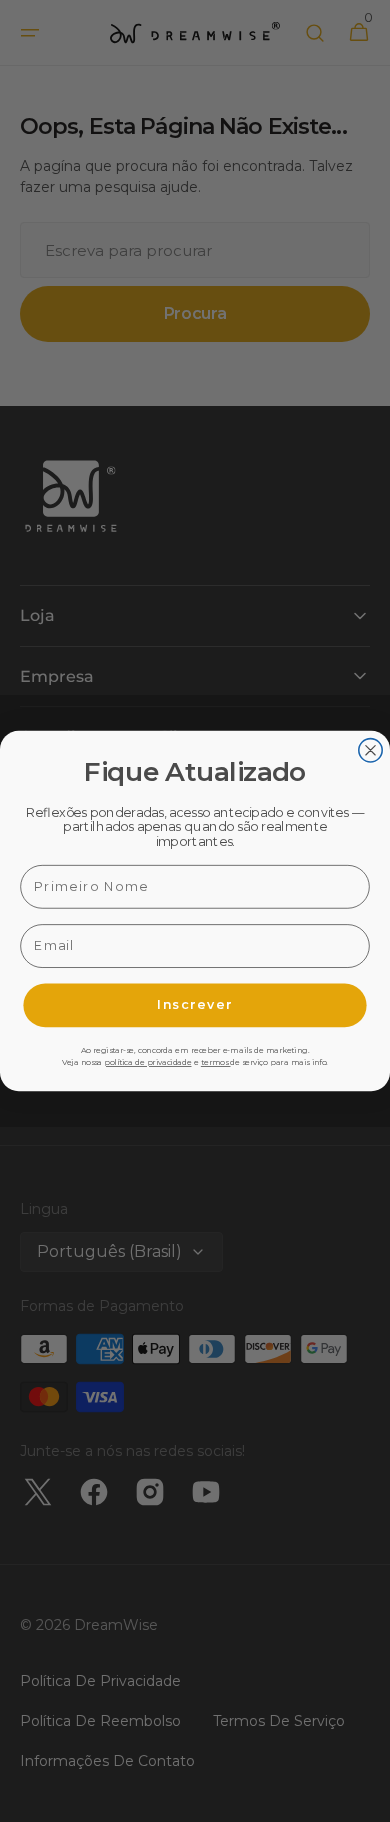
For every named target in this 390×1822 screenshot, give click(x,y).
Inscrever (195, 1004)
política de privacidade (147, 1063)
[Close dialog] (370, 750)
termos (216, 1063)
